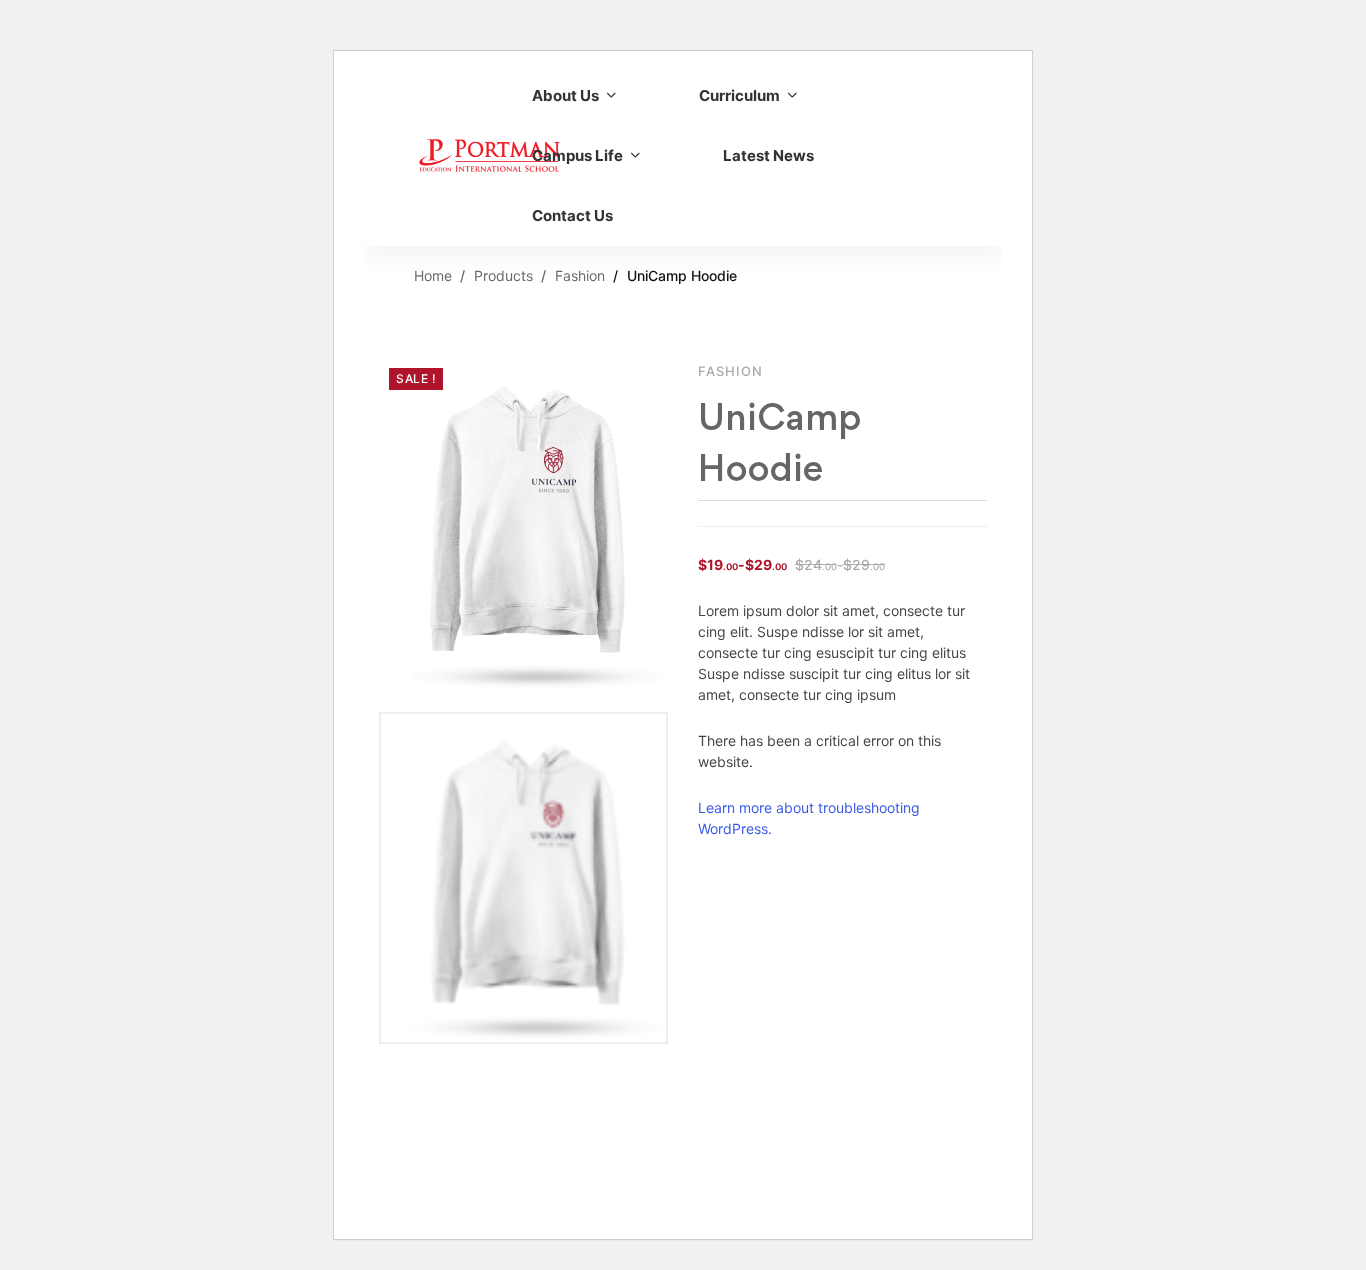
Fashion (580, 275)
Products (503, 275)
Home (433, 275)
